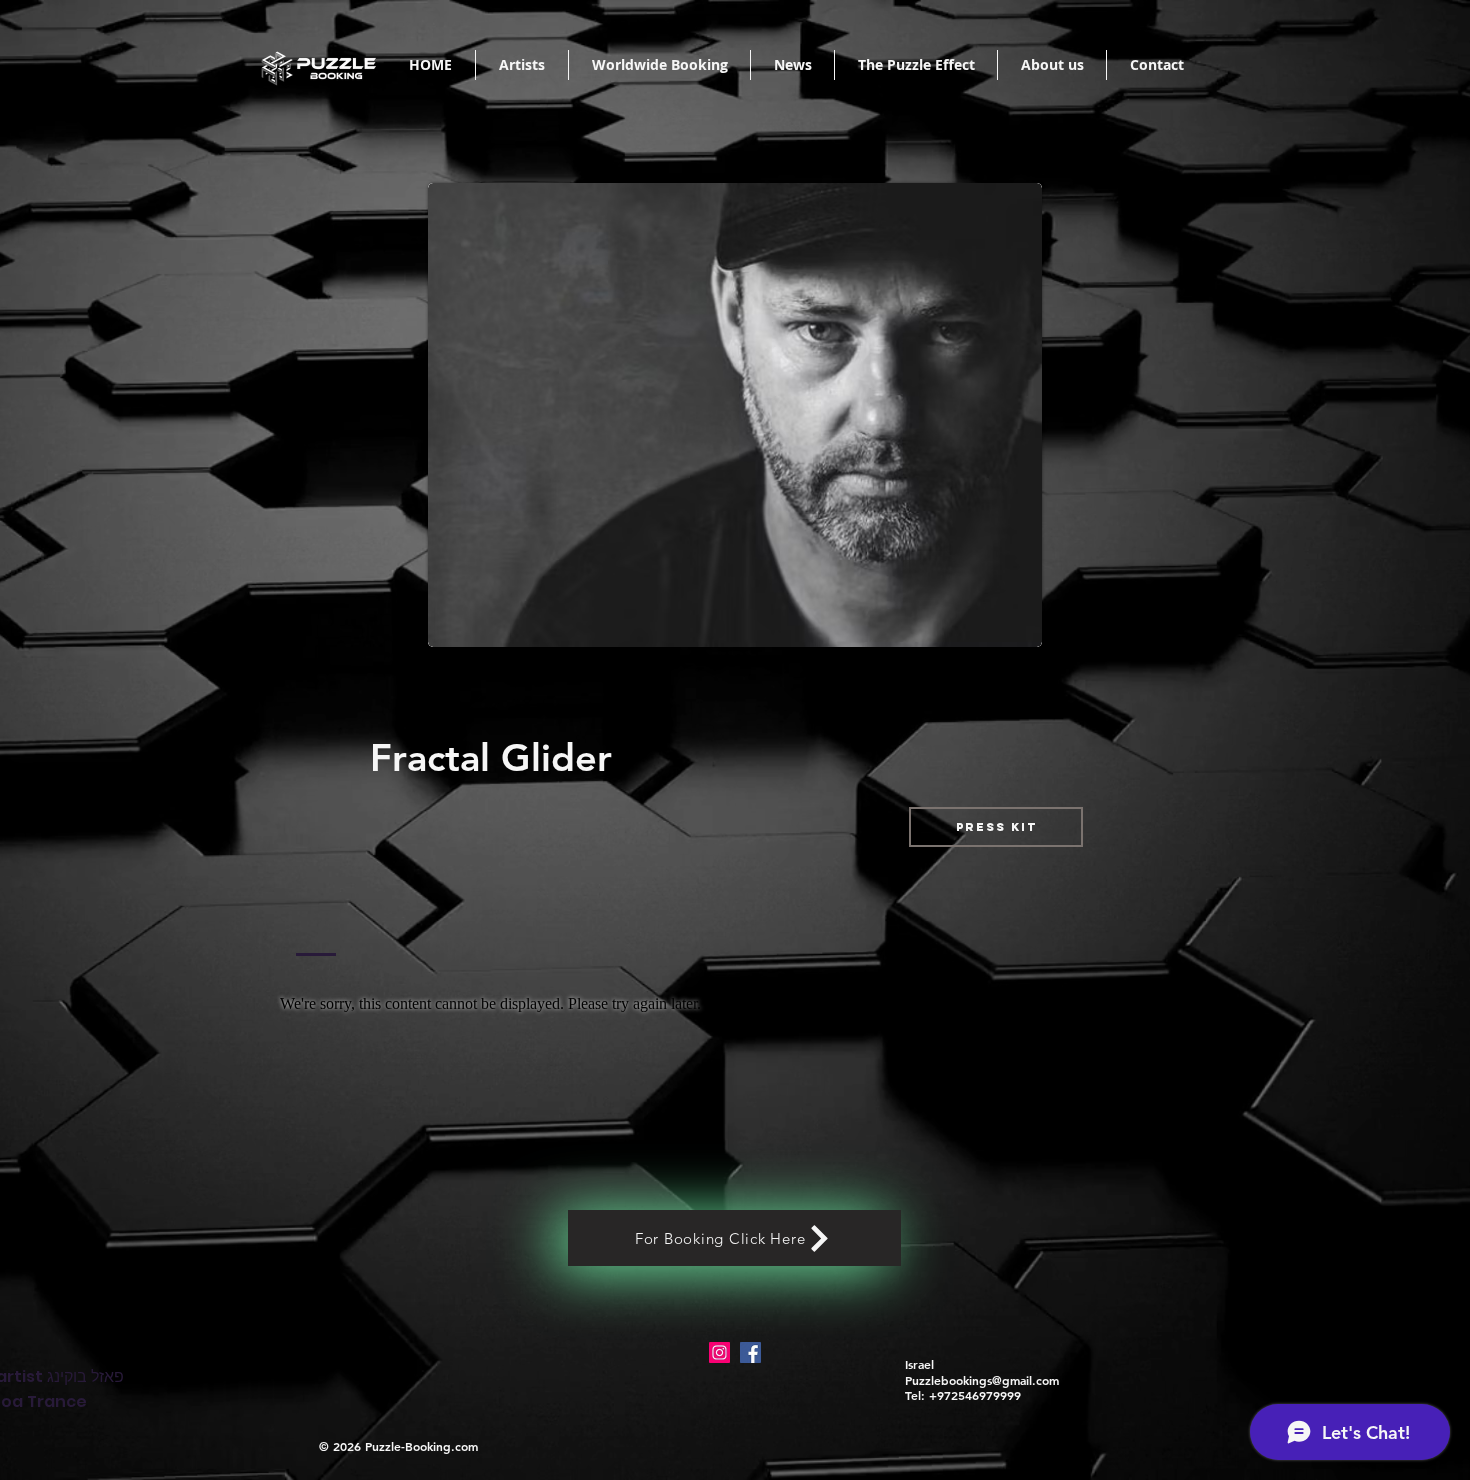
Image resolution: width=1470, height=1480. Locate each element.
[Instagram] (719, 1352)
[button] (996, 827)
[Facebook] (750, 1352)
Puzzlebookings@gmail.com (982, 1380)
